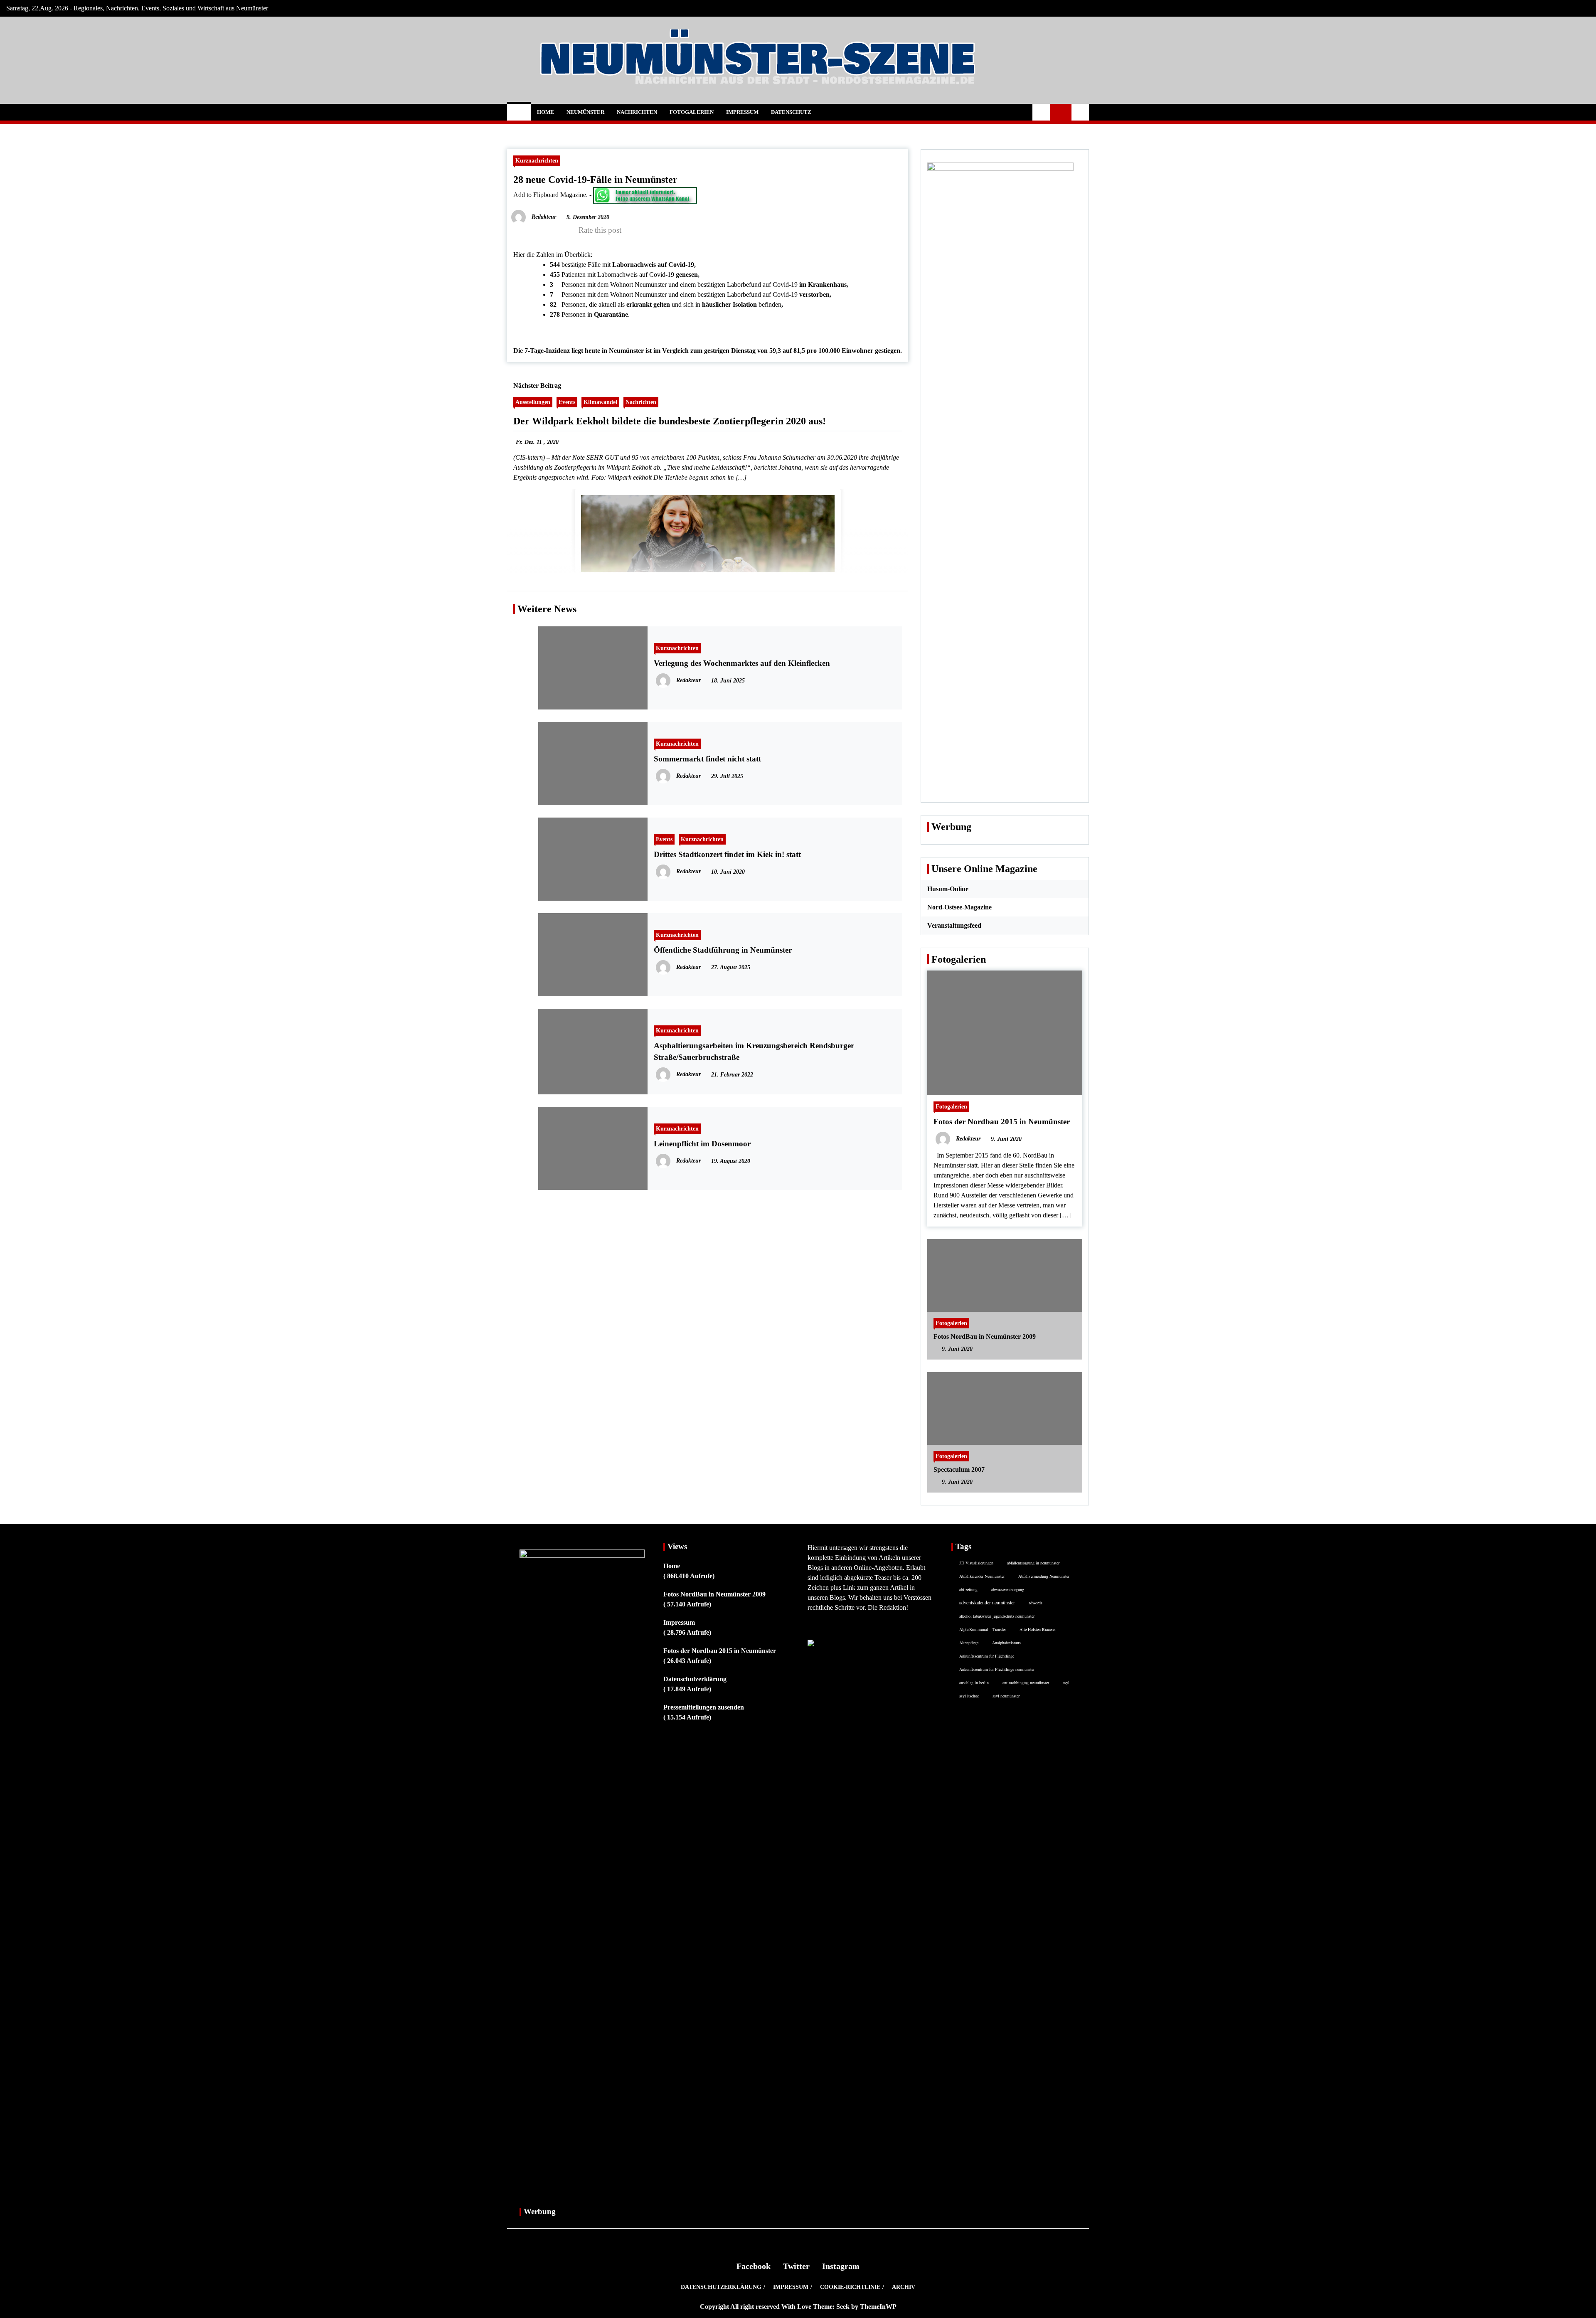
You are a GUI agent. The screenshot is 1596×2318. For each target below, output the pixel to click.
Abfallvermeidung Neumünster (1044, 1576)
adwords (1036, 1603)
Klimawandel (600, 402)
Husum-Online (948, 889)
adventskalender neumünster (987, 1602)
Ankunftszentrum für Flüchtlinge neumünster (997, 1669)
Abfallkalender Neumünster (982, 1576)
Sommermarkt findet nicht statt (707, 759)
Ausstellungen (533, 402)
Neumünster (585, 112)
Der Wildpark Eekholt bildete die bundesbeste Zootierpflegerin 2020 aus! (670, 421)
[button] (1041, 112)
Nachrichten (637, 112)
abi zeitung (968, 1589)
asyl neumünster (1006, 1696)
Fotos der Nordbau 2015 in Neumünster (1002, 1122)
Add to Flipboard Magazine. (550, 195)
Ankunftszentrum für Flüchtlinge (987, 1656)
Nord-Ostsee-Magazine (959, 907)
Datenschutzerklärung (695, 1679)
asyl (1066, 1682)
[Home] (519, 112)
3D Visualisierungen (976, 1563)
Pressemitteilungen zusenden (704, 1707)
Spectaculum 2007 (959, 1469)
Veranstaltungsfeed (954, 925)
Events (567, 402)
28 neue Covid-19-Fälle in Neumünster (595, 180)
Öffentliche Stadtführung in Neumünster (723, 950)
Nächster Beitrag (537, 386)
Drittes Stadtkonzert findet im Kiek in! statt (727, 854)
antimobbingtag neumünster (1026, 1682)
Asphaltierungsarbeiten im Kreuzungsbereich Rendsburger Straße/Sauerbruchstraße (754, 1051)
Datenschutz (791, 112)
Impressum (742, 112)
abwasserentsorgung (1008, 1589)
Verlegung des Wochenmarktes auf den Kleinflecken (742, 663)
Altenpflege (969, 1643)
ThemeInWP (878, 2307)
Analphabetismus (1006, 1643)
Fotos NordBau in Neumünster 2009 (985, 1336)
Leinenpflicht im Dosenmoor (702, 1144)
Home (546, 112)
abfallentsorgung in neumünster (1033, 1563)
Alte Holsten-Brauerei (1038, 1629)
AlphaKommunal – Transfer (983, 1629)
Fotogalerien (692, 112)
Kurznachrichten (537, 160)
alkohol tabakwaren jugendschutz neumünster (997, 1616)
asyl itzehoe (969, 1696)
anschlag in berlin (974, 1682)
